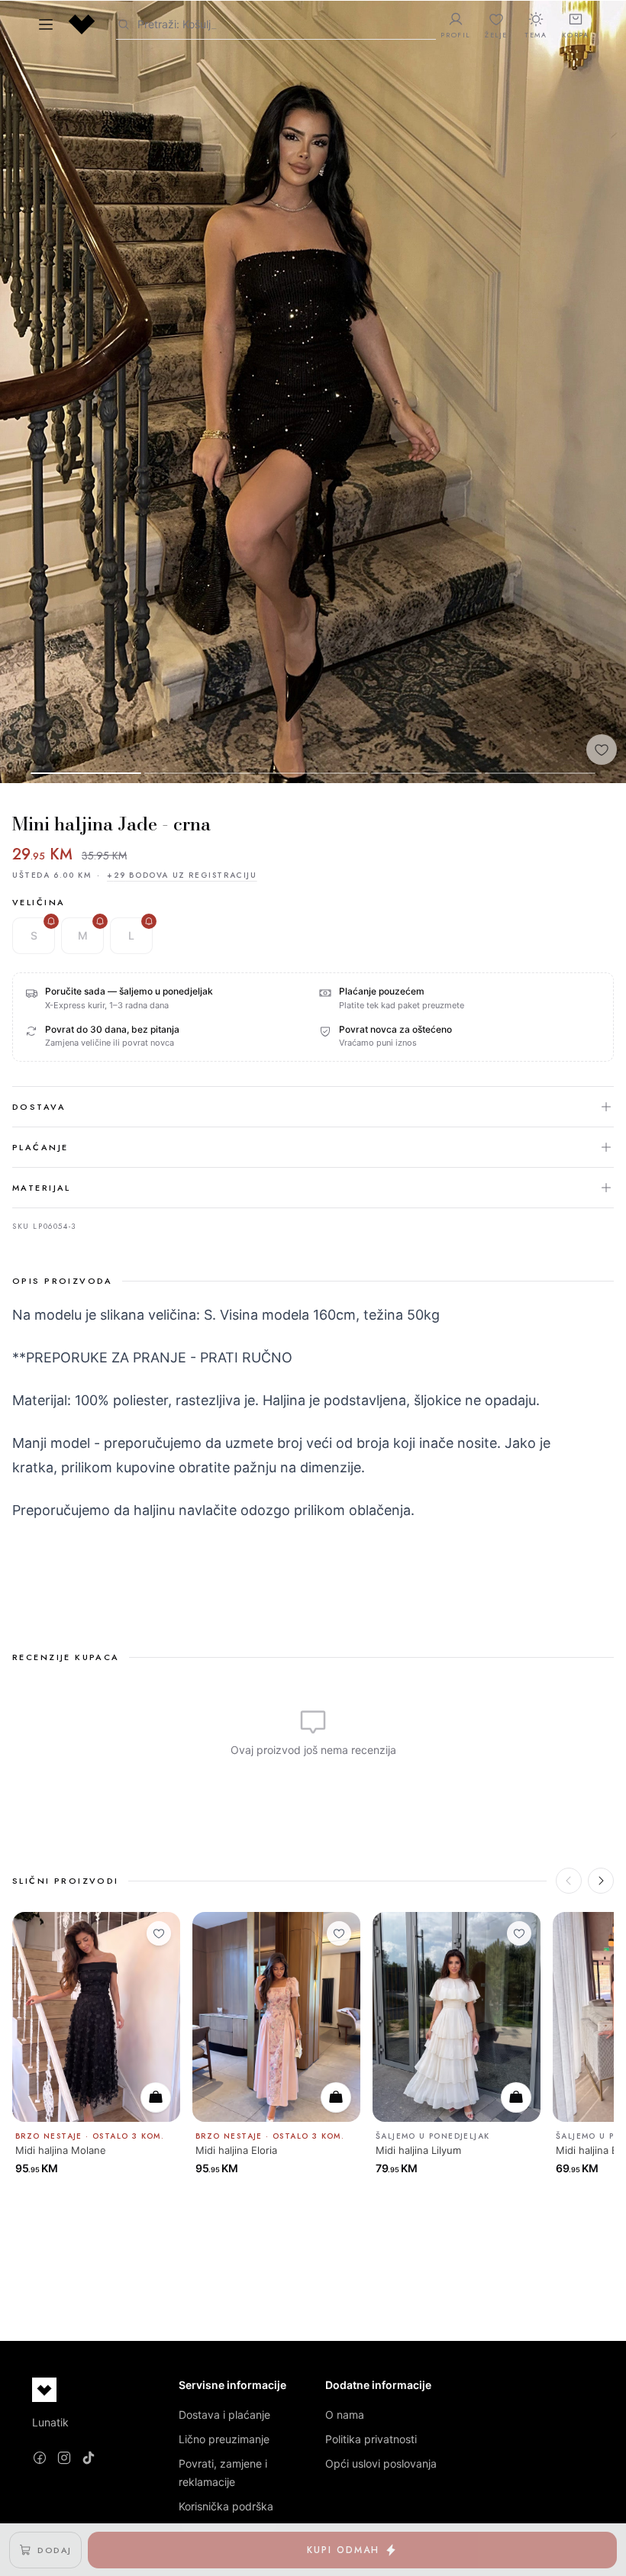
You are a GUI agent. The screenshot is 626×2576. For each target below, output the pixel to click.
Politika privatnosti (371, 2439)
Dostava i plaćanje (224, 2415)
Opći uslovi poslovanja (381, 2463)
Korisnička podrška (226, 2506)
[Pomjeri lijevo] (569, 1881)
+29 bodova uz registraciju (182, 875)
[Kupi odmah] (156, 2097)
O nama (345, 2415)
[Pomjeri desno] (601, 1881)
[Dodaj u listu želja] (602, 750)
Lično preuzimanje (224, 2439)
